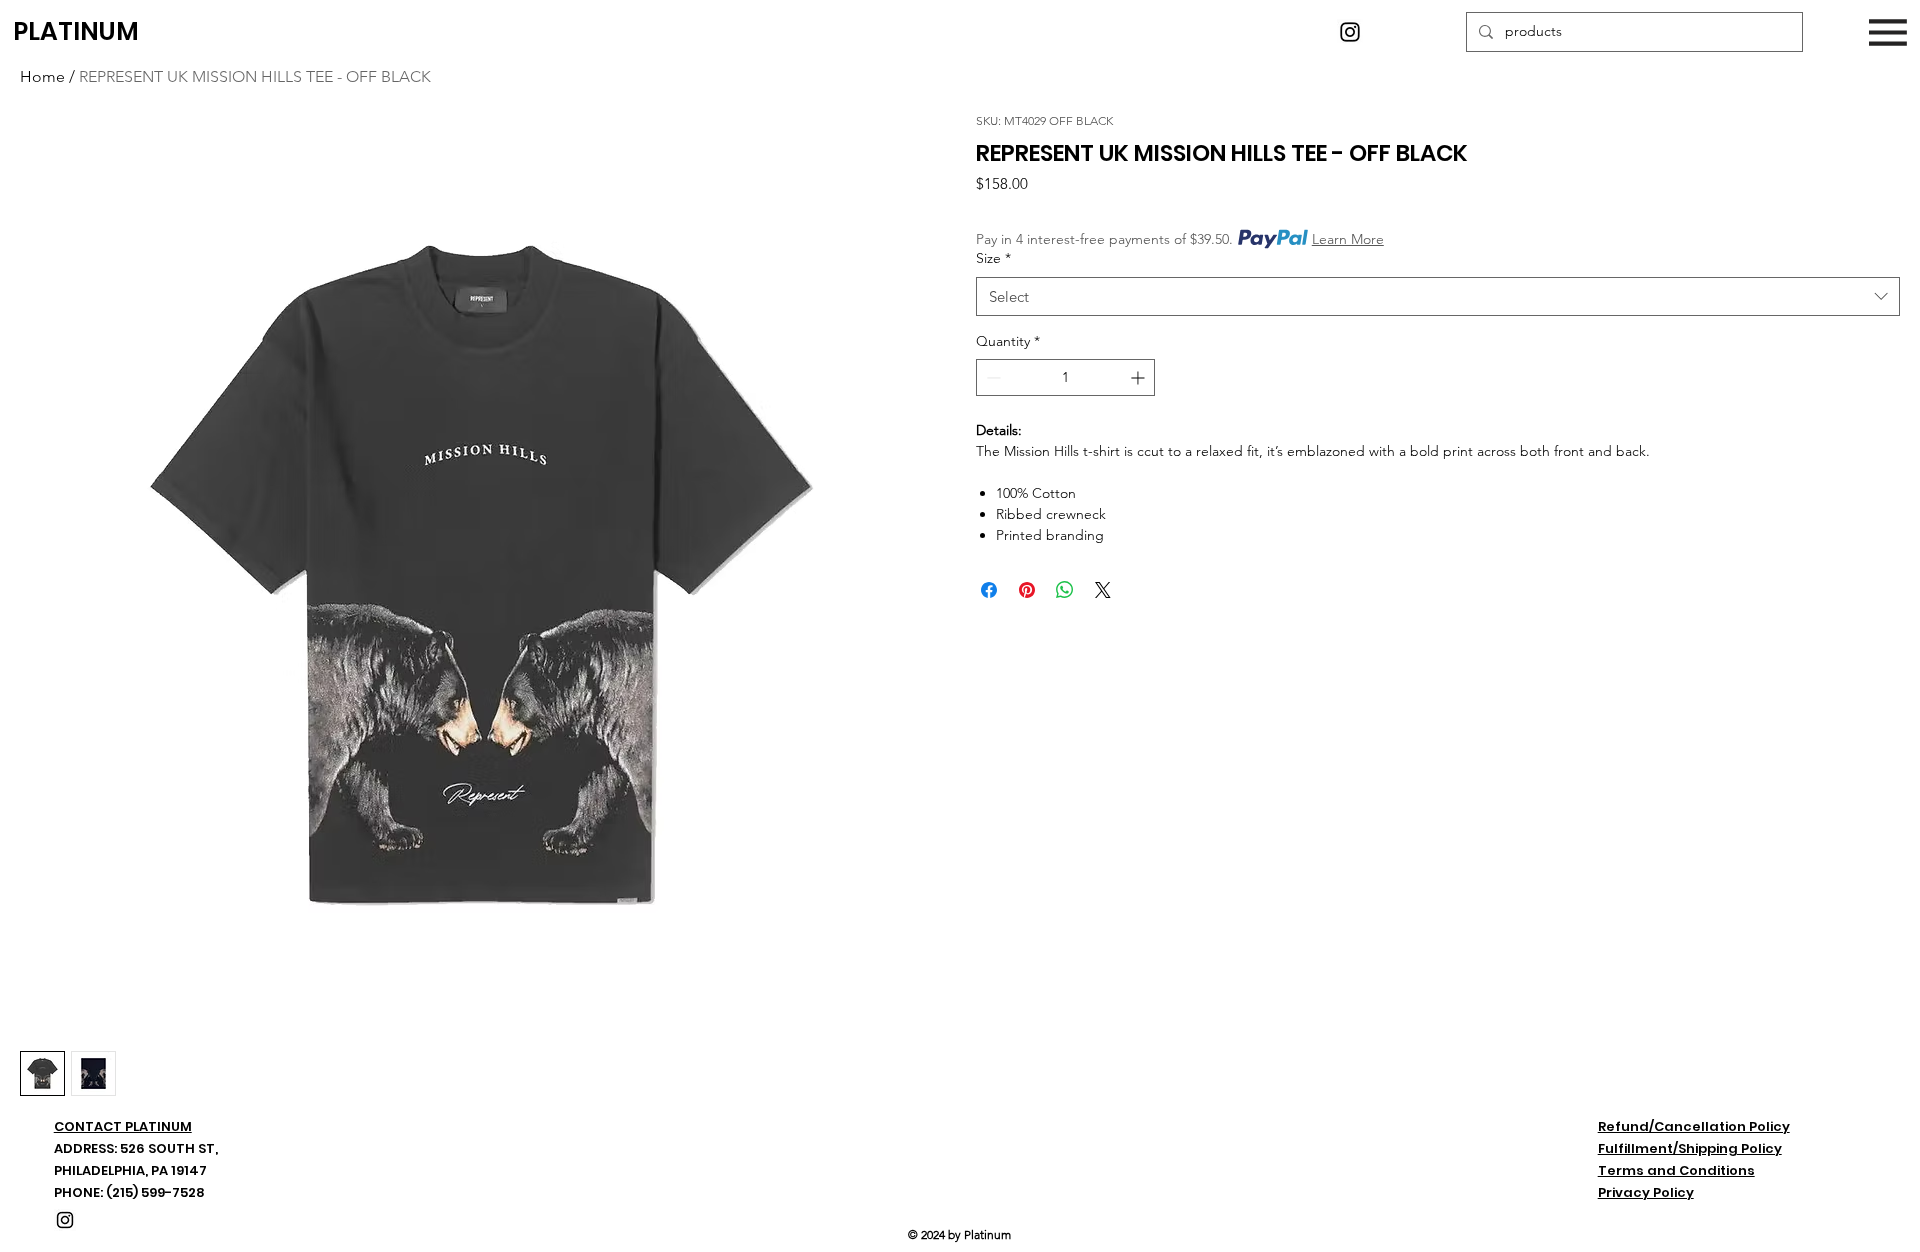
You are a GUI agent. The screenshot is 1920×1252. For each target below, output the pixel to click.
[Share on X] (1103, 590)
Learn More (1348, 239)
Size (993, 258)
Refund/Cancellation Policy (1694, 1126)
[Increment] (1139, 377)
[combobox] (1438, 296)
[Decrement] (991, 377)
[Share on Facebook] (989, 590)
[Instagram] (1350, 32)
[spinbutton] (1065, 377)
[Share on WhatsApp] (1065, 590)
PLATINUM (76, 31)
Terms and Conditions (1676, 1170)
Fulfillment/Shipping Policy (1690, 1148)
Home (42, 76)
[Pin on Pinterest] (1027, 590)
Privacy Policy (1646, 1192)
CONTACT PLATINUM (123, 1126)
